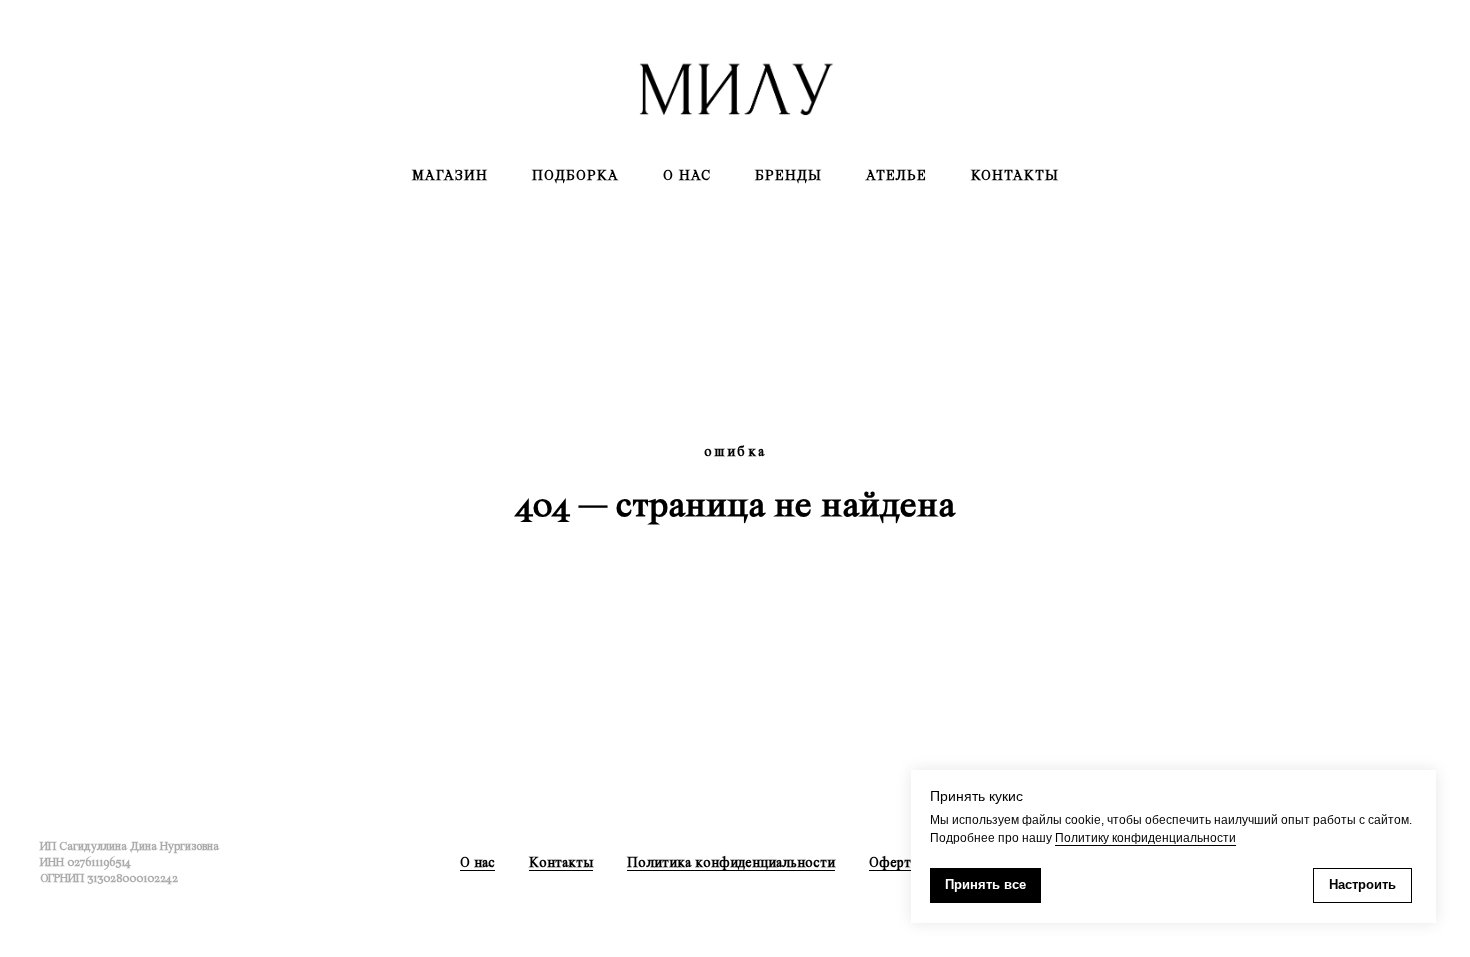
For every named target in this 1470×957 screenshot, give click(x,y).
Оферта (893, 862)
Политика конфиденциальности (731, 862)
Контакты (1015, 175)
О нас (687, 175)
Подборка (575, 175)
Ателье (896, 175)
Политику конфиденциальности (1145, 838)
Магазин (450, 175)
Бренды (788, 175)
